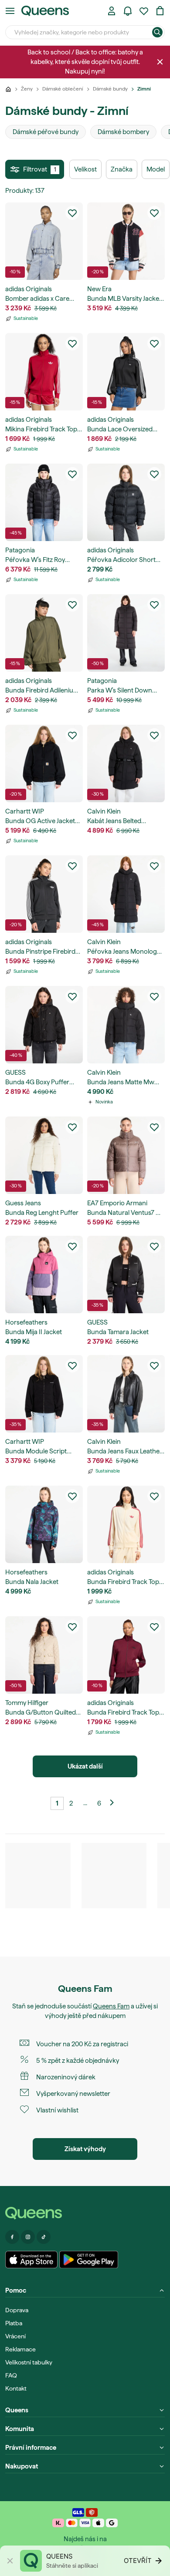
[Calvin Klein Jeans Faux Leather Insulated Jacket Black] (126, 1394)
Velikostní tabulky (29, 2362)
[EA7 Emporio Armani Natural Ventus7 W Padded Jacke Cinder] (126, 1155)
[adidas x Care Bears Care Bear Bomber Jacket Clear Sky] (44, 241)
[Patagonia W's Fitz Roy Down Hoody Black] (44, 502)
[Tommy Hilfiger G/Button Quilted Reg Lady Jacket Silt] (44, 1655)
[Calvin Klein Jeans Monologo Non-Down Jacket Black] (126, 894)
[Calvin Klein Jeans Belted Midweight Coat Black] (126, 763)
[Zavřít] (160, 62)
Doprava (17, 2310)
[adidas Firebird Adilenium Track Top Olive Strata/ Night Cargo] (44, 633)
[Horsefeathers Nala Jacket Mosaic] (44, 1524)
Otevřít (138, 2561)
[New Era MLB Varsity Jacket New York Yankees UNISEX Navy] (126, 241)
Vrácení (15, 2336)
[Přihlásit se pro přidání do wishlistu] (72, 213)
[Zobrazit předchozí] (113, 1803)
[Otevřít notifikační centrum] (128, 11)
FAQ (11, 2375)
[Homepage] (85, 2213)
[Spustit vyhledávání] (157, 32)
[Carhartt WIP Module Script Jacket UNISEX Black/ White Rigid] (44, 1394)
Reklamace (20, 2349)
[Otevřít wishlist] (144, 11)
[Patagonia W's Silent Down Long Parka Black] (126, 633)
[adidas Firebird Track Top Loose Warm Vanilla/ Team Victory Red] (126, 1524)
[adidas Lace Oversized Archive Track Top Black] (126, 372)
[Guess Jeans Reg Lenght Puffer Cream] (44, 1155)
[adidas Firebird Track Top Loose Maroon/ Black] (126, 1655)
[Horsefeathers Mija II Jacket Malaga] (44, 1275)
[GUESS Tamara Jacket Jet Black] (126, 1275)
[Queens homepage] (45, 11)
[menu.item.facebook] (12, 2237)
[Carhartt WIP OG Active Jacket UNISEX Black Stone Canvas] (44, 763)
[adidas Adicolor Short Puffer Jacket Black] (126, 502)
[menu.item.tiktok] (44, 2237)
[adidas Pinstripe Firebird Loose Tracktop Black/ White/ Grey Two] (44, 894)
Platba (14, 2323)
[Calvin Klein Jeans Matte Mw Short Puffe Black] (126, 1025)
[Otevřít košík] (160, 11)
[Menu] (10, 11)
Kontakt (16, 2388)
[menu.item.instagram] (28, 2237)
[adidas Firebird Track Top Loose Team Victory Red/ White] (44, 372)
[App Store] (31, 2260)
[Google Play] (89, 2260)
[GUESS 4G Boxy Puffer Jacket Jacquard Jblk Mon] (44, 1025)
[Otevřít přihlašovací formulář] (112, 11)
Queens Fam (111, 2006)
